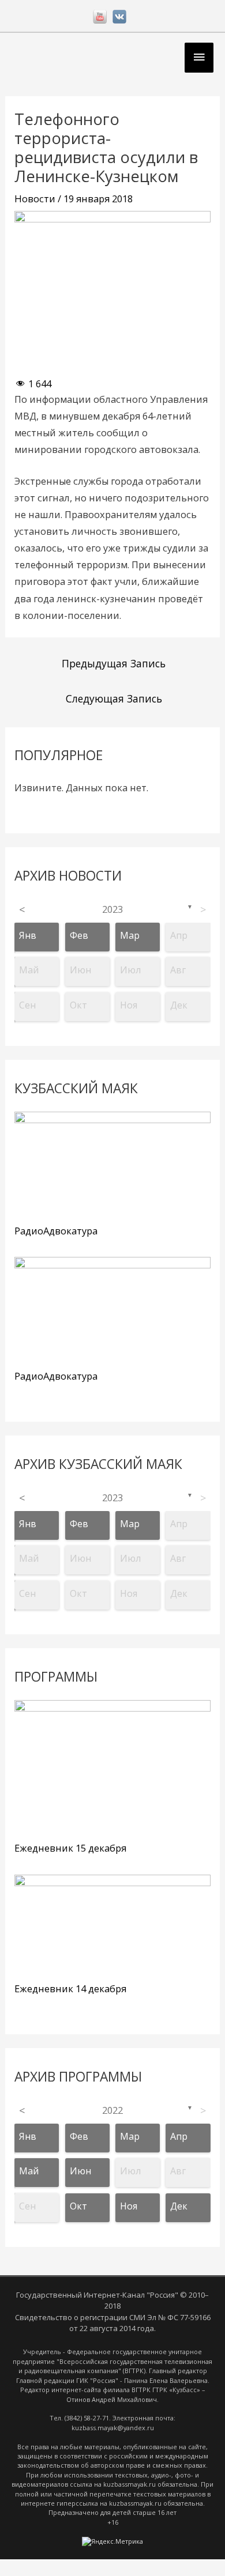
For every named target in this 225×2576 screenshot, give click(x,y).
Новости (35, 199)
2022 (112, 2110)
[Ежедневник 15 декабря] (112, 1768)
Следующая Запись (114, 698)
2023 (112, 909)
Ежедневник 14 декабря (70, 1988)
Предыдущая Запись (114, 663)
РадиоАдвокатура (56, 1231)
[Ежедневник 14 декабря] (112, 1926)
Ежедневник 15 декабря (70, 1848)
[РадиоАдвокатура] (112, 1166)
